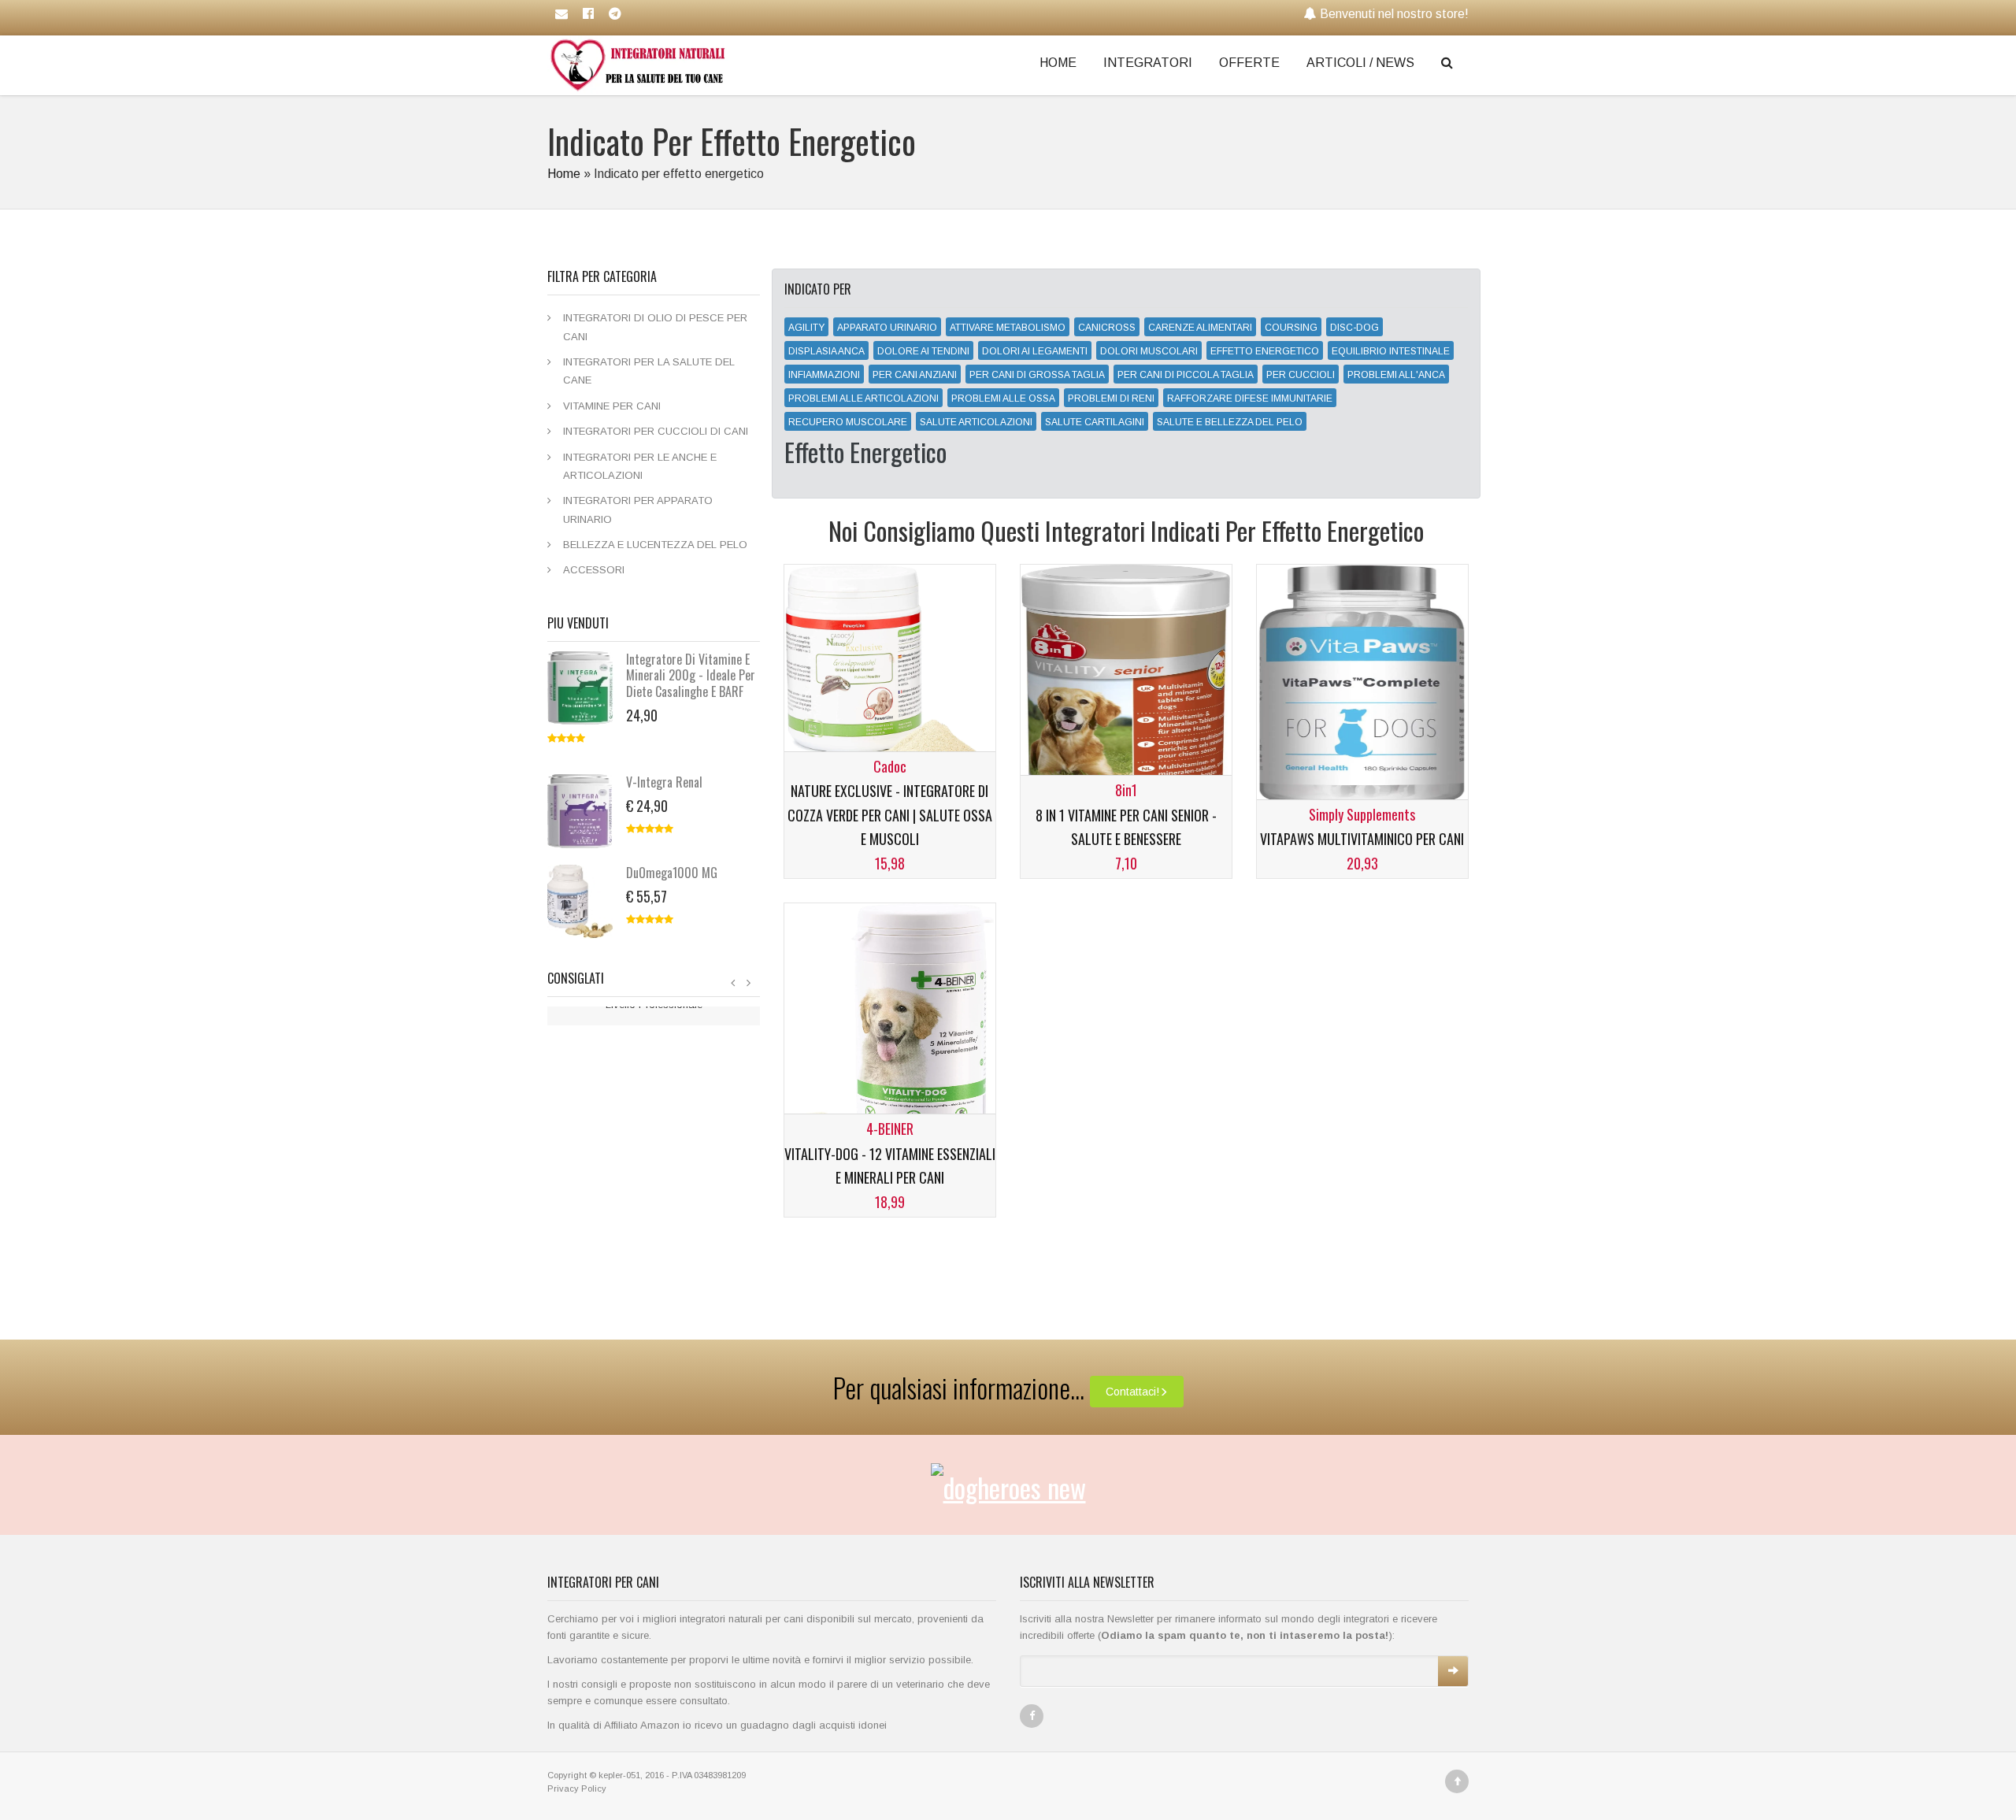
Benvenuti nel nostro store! (1394, 14)
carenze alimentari (1200, 328)
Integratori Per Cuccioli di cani (656, 431)
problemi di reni (1111, 398)
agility (806, 328)
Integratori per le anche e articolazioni (640, 466)
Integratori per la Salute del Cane (649, 371)
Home (1058, 63)
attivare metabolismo (1008, 328)
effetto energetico (1265, 351)
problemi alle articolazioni (863, 398)
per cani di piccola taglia (1186, 375)
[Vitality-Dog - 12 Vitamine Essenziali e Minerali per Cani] (889, 1030)
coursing (1291, 328)
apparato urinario (887, 328)
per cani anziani (915, 375)
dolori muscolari (1149, 351)
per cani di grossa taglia (1037, 375)
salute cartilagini (1095, 422)
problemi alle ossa (1003, 398)
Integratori (1148, 63)
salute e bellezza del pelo (1230, 422)
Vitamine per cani (612, 406)
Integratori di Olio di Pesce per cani (655, 327)
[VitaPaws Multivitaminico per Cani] (1362, 692)
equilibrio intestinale (1391, 351)
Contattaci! (1132, 1392)
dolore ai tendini (923, 351)
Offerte (1249, 63)
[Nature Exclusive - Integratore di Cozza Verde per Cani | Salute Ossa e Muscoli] (889, 675)
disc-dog (1354, 328)
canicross (1107, 328)
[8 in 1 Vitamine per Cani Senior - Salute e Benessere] (1126, 692)
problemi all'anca (1396, 375)
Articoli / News (1360, 63)
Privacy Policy (577, 1788)
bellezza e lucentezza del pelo (655, 545)
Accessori (594, 570)
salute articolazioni (976, 422)
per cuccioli (1301, 375)
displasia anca (826, 351)
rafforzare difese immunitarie (1250, 398)
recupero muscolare (848, 422)
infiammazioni (824, 375)
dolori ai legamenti (1035, 351)
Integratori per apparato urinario (638, 510)
